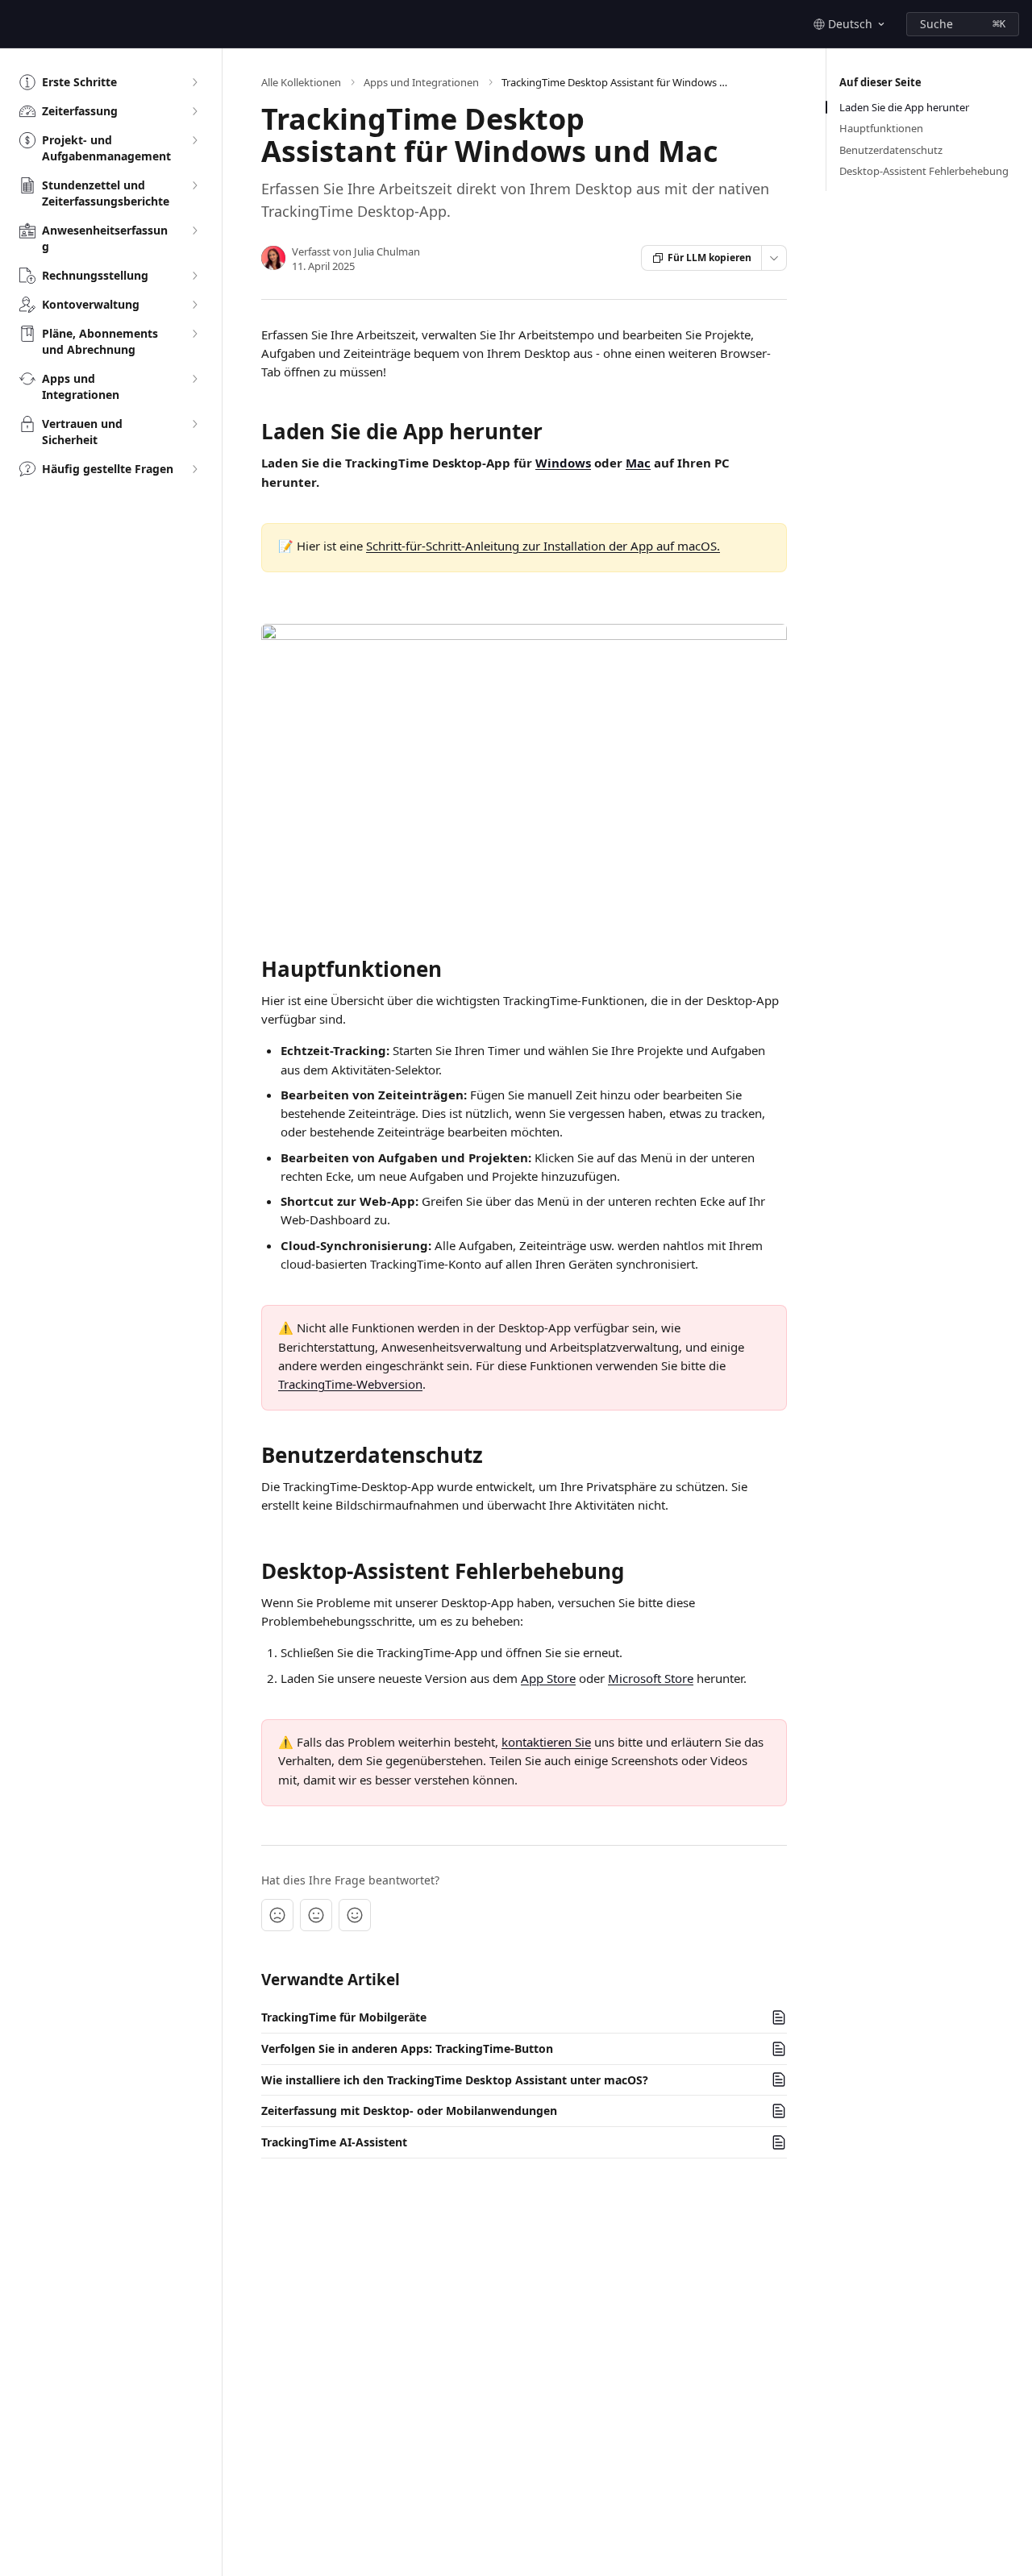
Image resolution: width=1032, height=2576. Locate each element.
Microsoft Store (651, 1678)
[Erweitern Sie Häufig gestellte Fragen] (194, 469)
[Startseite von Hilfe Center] (16, 24)
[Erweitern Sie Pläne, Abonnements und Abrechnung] (194, 334)
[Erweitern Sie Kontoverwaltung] (194, 305)
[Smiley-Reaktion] (355, 1915)
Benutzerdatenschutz (891, 150)
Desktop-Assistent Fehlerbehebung (924, 171)
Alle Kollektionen (301, 82)
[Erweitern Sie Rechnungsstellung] (194, 276)
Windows (563, 463)
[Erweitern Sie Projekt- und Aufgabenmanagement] (194, 140)
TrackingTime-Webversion (350, 1384)
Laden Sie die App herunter (904, 107)
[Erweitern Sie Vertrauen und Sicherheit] (194, 424)
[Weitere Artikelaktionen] (774, 258)
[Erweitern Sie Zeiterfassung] (194, 111)
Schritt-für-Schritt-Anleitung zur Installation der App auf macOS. (543, 546)
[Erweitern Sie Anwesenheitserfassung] (194, 231)
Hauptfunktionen (881, 128)
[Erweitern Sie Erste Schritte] (194, 82)
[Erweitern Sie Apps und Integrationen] (194, 379)
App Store (548, 1678)
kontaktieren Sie (546, 1742)
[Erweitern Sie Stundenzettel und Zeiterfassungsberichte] (194, 185)
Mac (638, 463)
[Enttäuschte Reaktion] (277, 1915)
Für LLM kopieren (709, 258)
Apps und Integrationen (421, 82)
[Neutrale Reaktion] (316, 1915)
